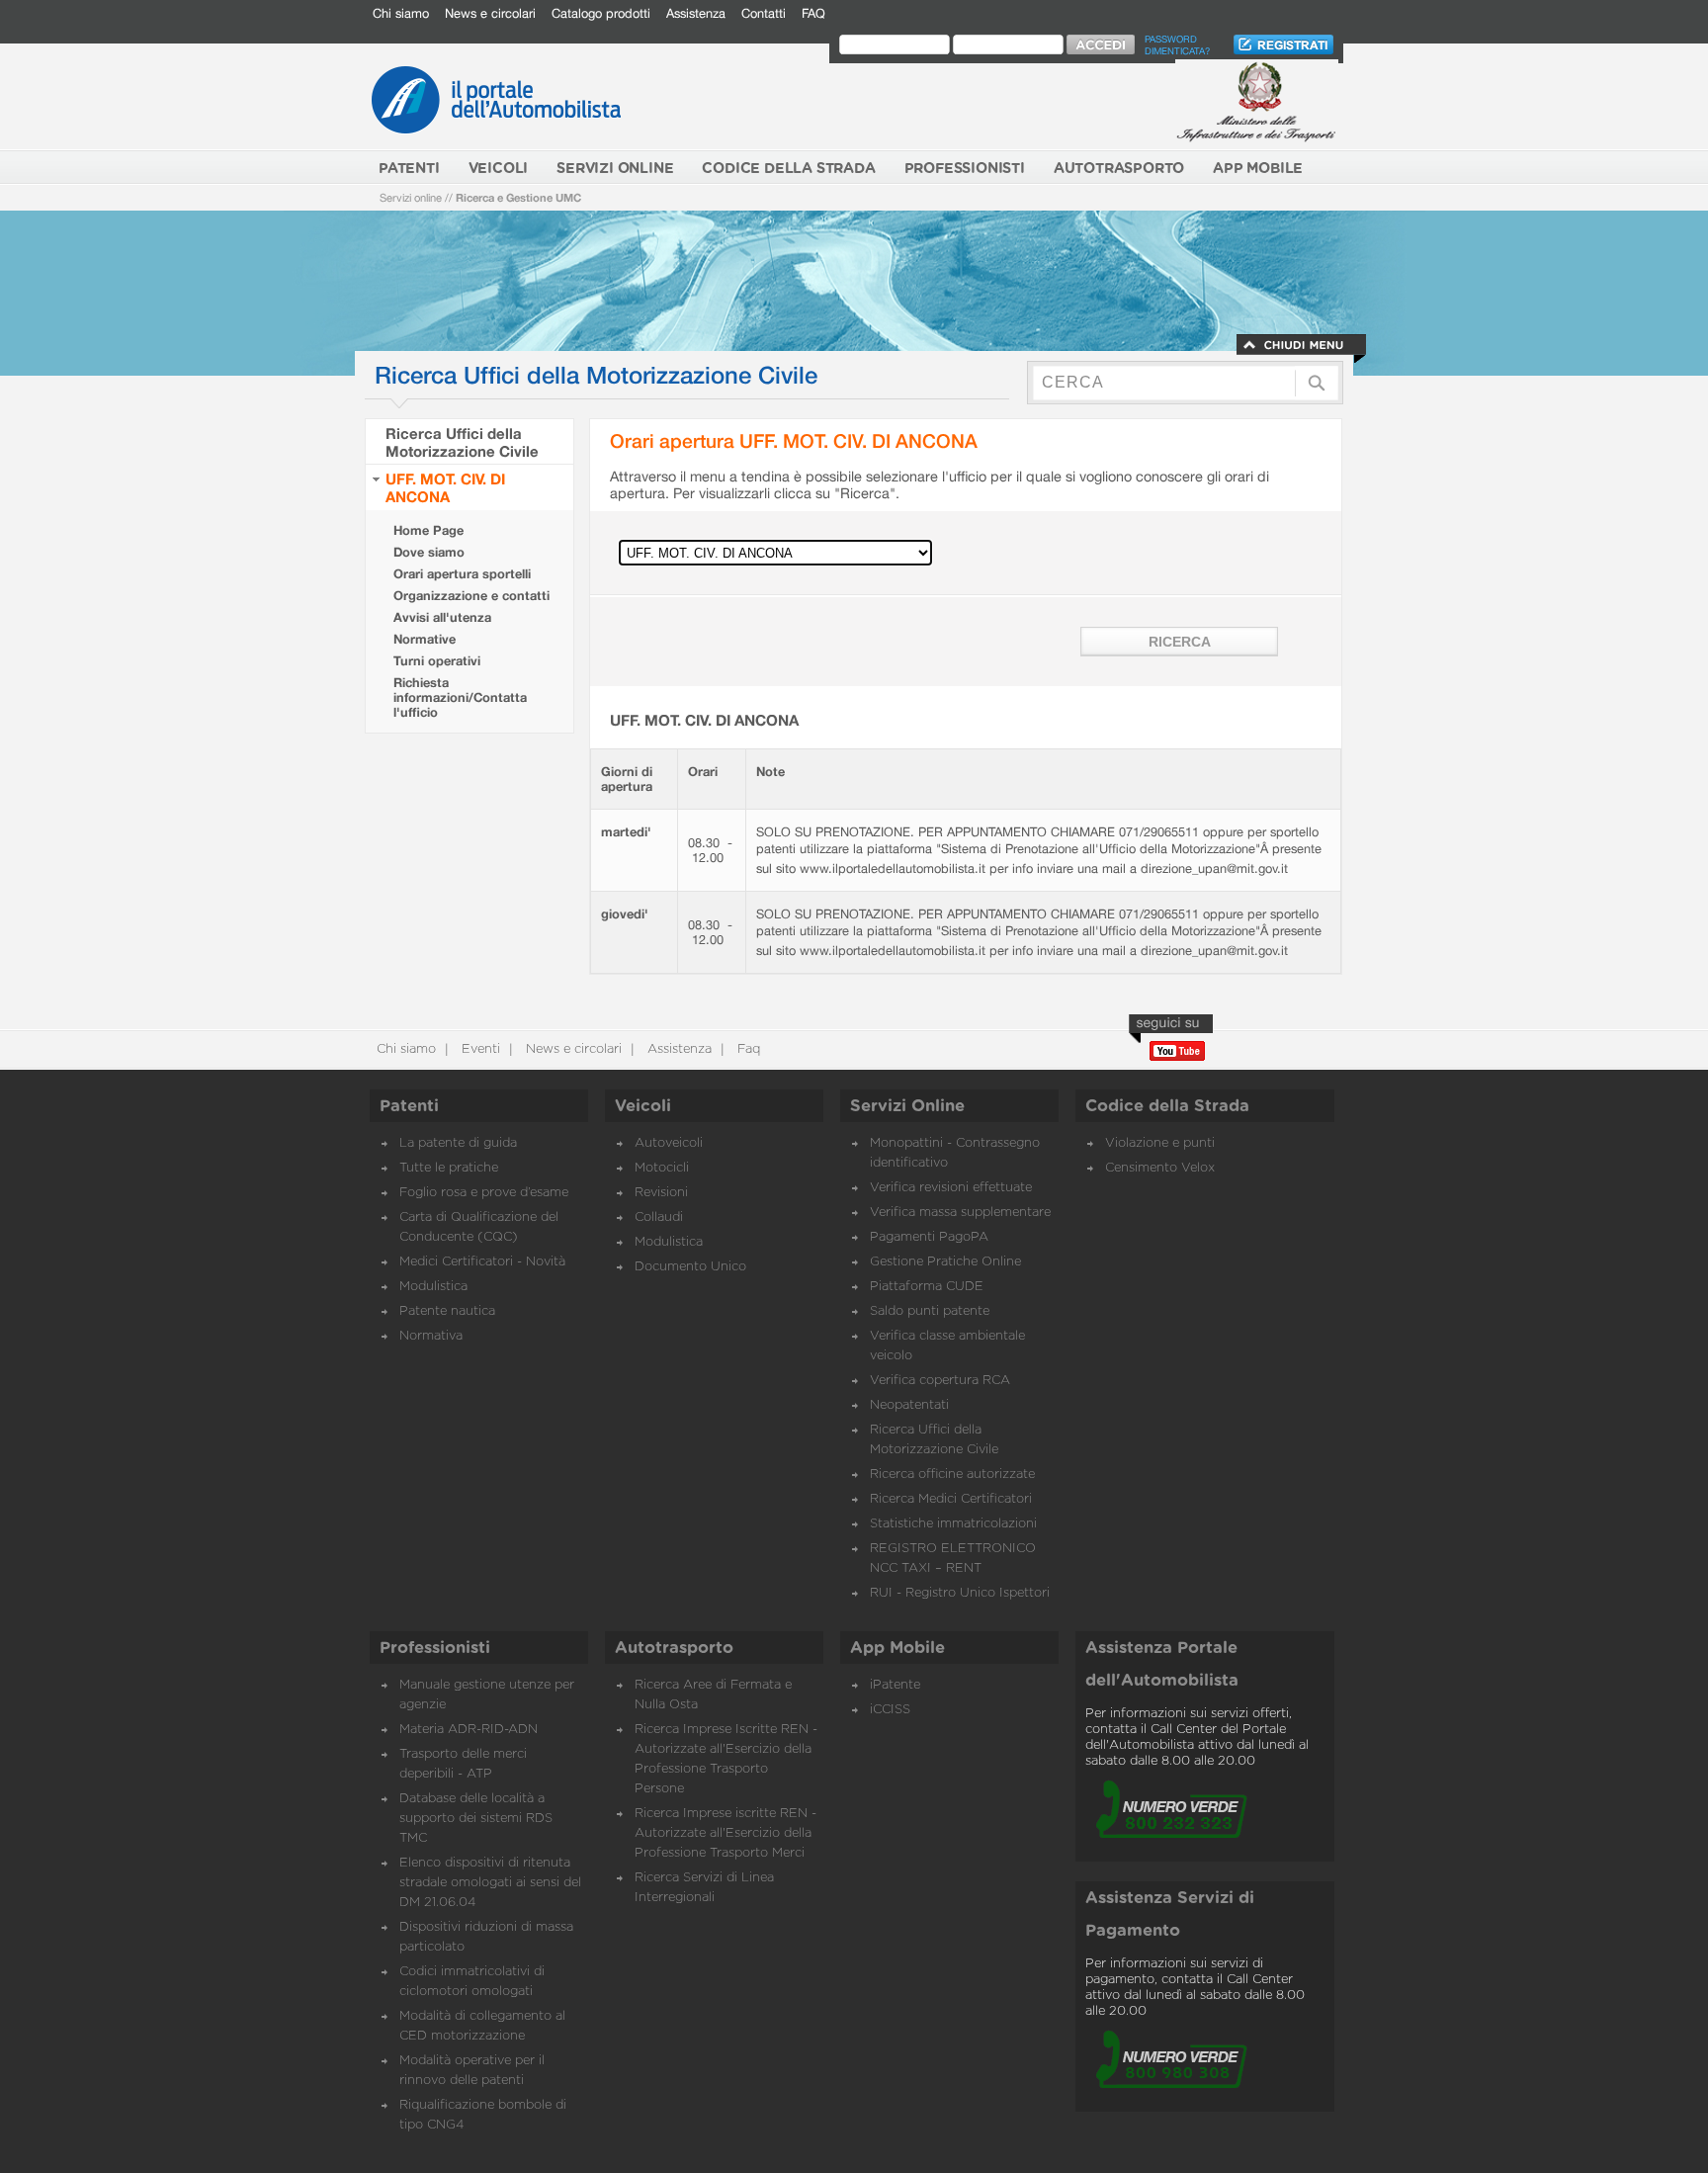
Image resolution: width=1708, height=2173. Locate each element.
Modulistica (433, 1287)
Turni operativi (437, 661)
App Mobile (897, 1648)
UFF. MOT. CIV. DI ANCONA (445, 487)
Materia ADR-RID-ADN (469, 1730)
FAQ (813, 13)
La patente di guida (458, 1143)
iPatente (895, 1685)
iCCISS (890, 1710)
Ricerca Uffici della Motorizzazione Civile (462, 442)
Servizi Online (907, 1106)
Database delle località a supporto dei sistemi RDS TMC (476, 1819)
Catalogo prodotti (601, 13)
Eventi (479, 1049)
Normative (425, 639)
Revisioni (661, 1193)
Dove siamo (429, 552)
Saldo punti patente (930, 1311)
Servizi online (411, 197)
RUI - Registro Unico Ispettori (960, 1593)
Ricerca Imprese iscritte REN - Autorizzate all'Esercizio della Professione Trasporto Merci (726, 1833)
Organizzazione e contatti (471, 596)
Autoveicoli (669, 1143)
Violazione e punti (1160, 1143)
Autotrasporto (674, 1648)
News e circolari (490, 13)
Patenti (409, 1106)
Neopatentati (909, 1405)
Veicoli (643, 1106)
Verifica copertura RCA (940, 1381)
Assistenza (696, 13)
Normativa (431, 1336)
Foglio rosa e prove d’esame (484, 1193)
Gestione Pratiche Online (945, 1262)
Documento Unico (690, 1267)
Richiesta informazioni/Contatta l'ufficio (460, 697)
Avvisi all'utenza (442, 617)
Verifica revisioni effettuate (951, 1188)
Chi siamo (401, 13)
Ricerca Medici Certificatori (951, 1499)
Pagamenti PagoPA (929, 1237)
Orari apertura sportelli (462, 574)
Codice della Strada (1167, 1106)
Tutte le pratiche (449, 1168)
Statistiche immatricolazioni (953, 1524)
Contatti (764, 13)
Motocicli (662, 1168)
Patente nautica (447, 1311)
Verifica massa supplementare (960, 1213)
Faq (747, 1049)
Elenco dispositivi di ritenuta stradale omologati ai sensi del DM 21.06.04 (490, 1883)
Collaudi (659, 1217)
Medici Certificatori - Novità (482, 1262)
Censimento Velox (1160, 1168)
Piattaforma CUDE (927, 1287)
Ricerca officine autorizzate (952, 1475)
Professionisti (435, 1648)
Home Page (428, 530)
